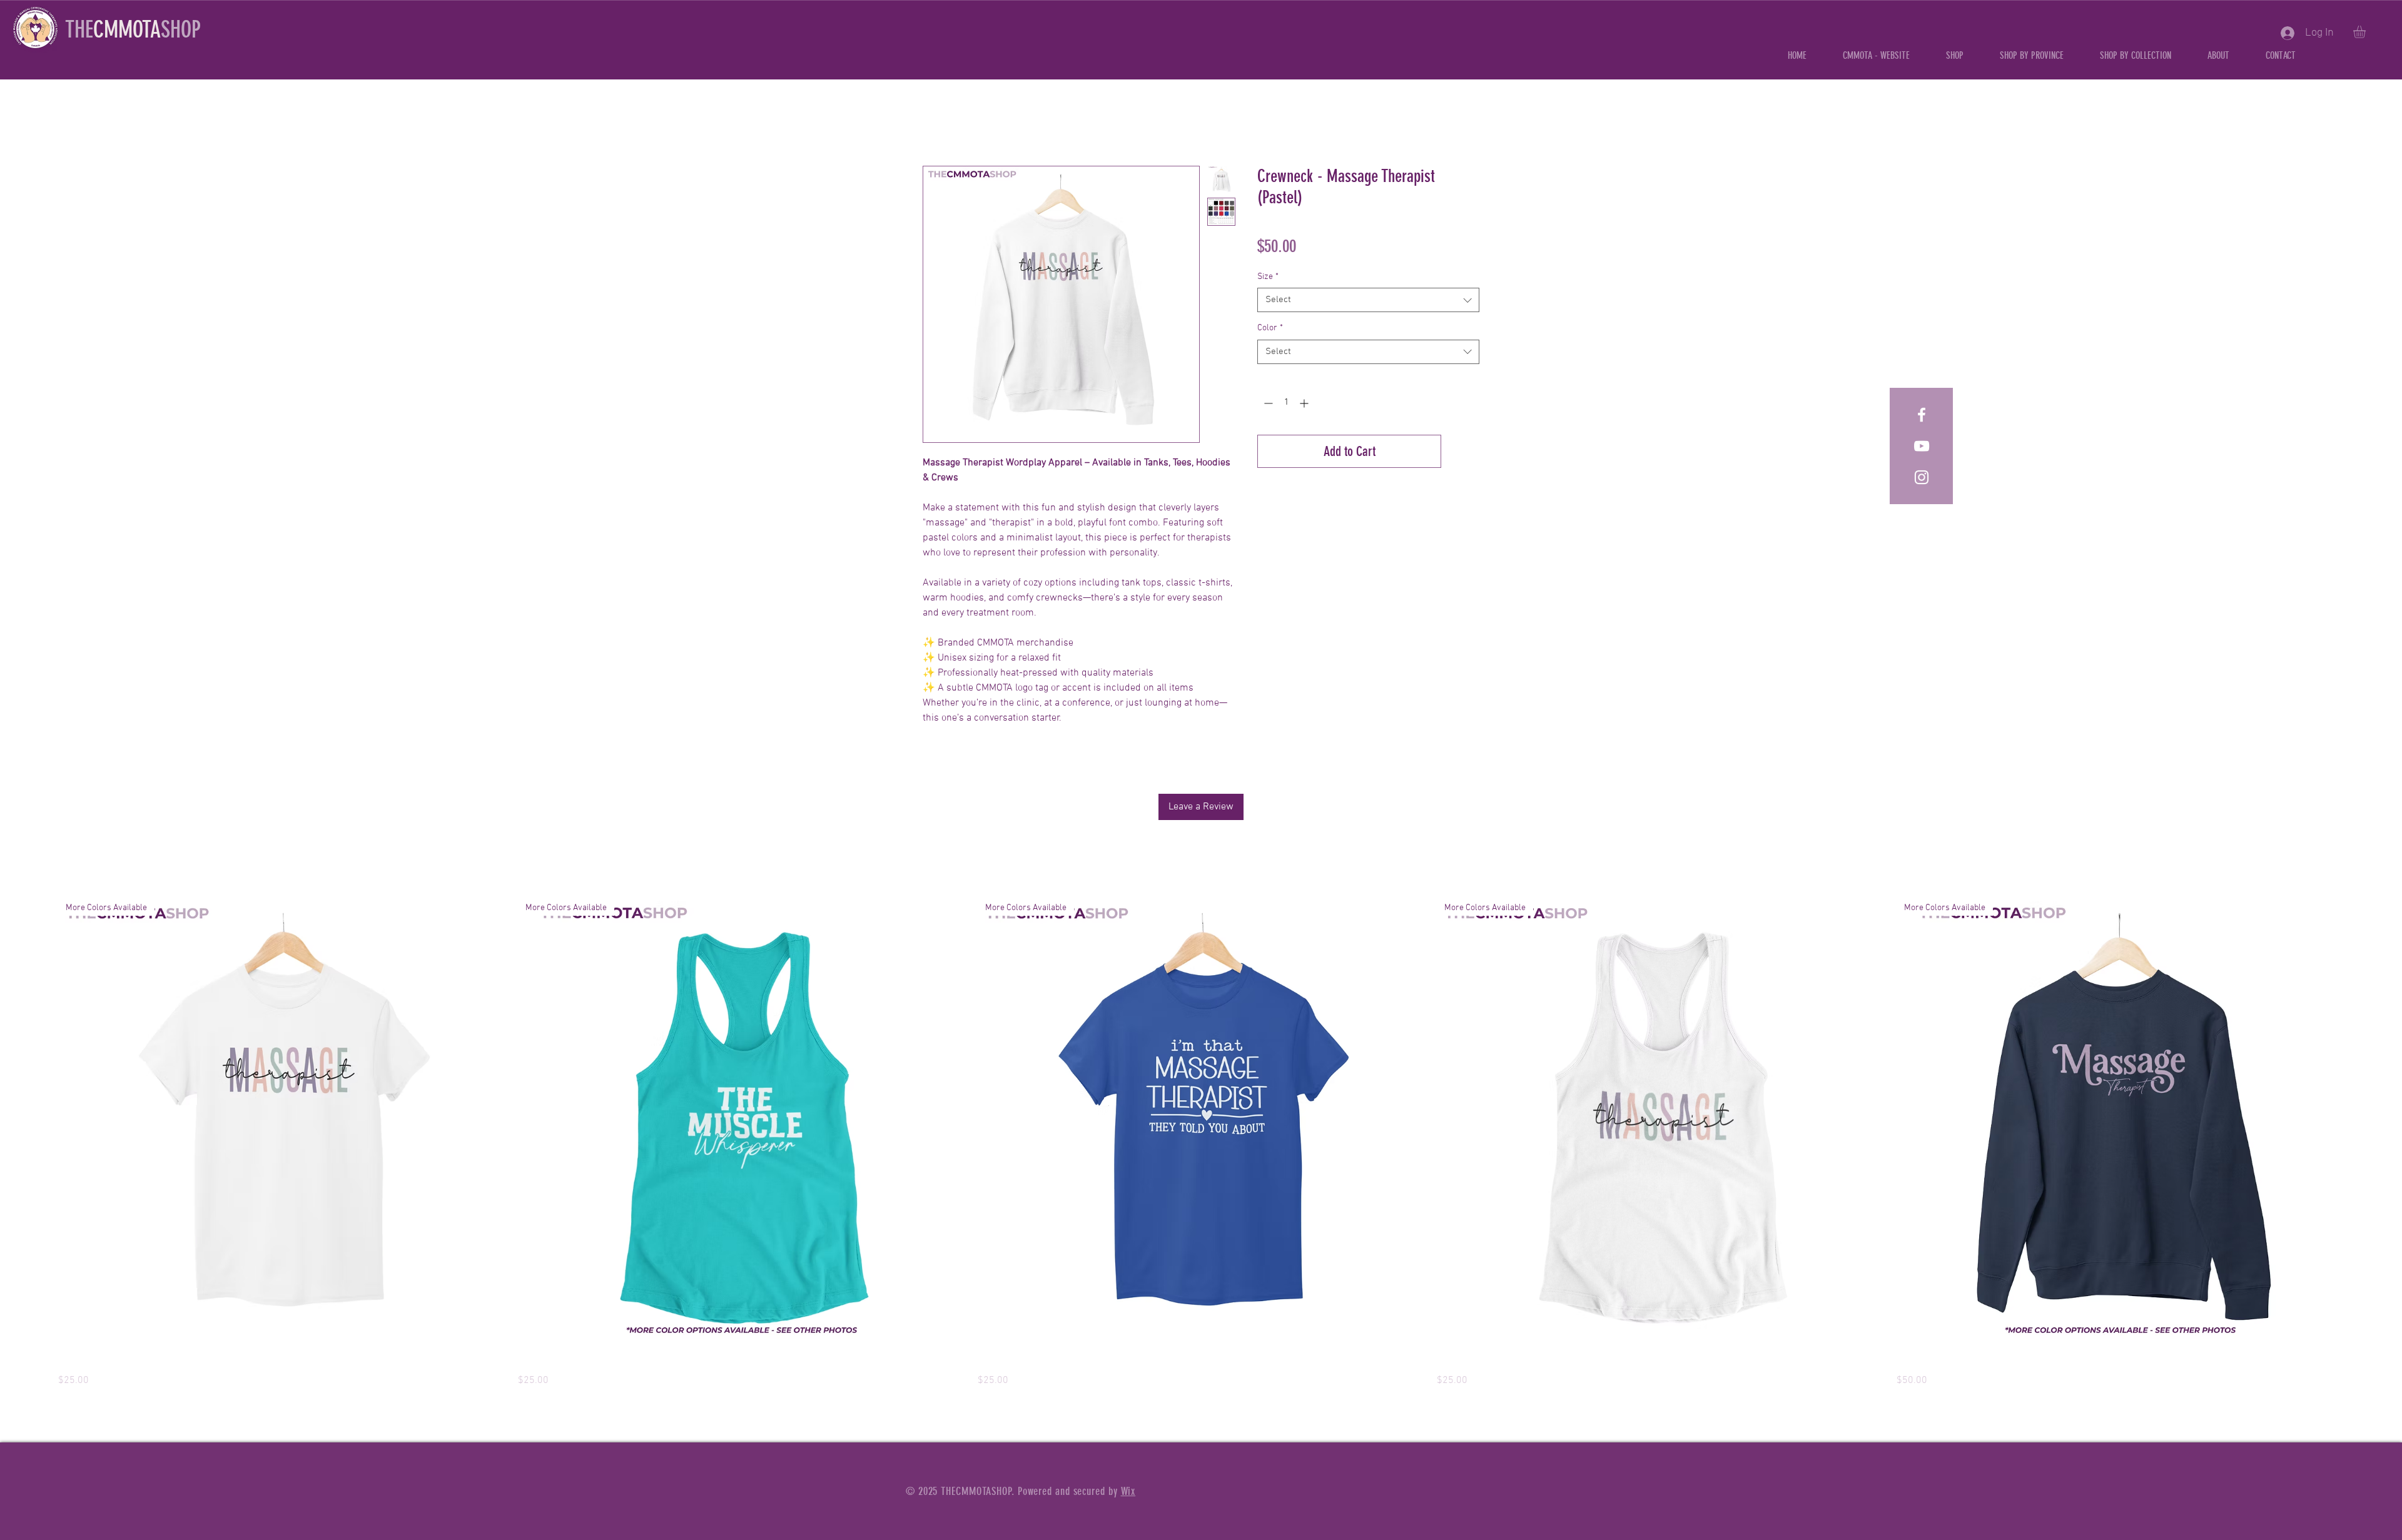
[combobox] (1368, 300)
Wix (1128, 1491)
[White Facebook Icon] (1922, 415)
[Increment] (1305, 403)
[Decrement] (1267, 403)
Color (1270, 328)
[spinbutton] (1286, 403)
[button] (2032, 55)
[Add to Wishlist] (1463, 451)
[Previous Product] (40, 1124)
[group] (1201, 1144)
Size (1268, 277)
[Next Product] (2362, 1124)
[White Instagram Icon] (1922, 477)
